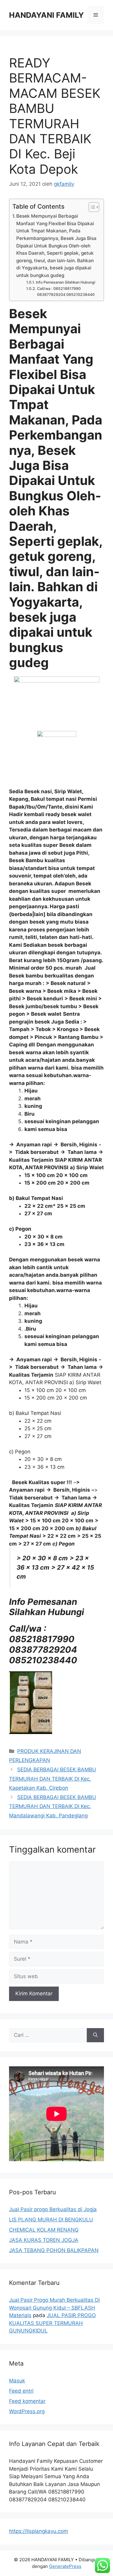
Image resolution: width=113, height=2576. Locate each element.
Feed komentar (27, 2401)
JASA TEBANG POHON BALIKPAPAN (54, 2250)
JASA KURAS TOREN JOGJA (44, 2240)
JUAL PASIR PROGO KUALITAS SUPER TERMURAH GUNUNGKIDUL (52, 2323)
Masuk (17, 2381)
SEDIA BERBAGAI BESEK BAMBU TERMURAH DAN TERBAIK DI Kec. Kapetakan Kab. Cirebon (53, 1779)
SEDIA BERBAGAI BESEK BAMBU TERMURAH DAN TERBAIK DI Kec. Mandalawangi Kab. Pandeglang (53, 1806)
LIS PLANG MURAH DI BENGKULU (51, 2220)
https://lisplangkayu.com (39, 2531)
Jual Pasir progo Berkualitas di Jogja (53, 2209)
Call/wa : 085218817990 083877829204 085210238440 (66, 292)
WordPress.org (27, 2411)
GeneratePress (65, 2566)
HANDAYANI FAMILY (46, 15)
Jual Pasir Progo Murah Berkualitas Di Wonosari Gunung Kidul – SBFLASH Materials (54, 2308)
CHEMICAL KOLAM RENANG (44, 2230)
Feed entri (21, 2391)
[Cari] (95, 2035)
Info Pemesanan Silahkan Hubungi (65, 282)
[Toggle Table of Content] (91, 207)
